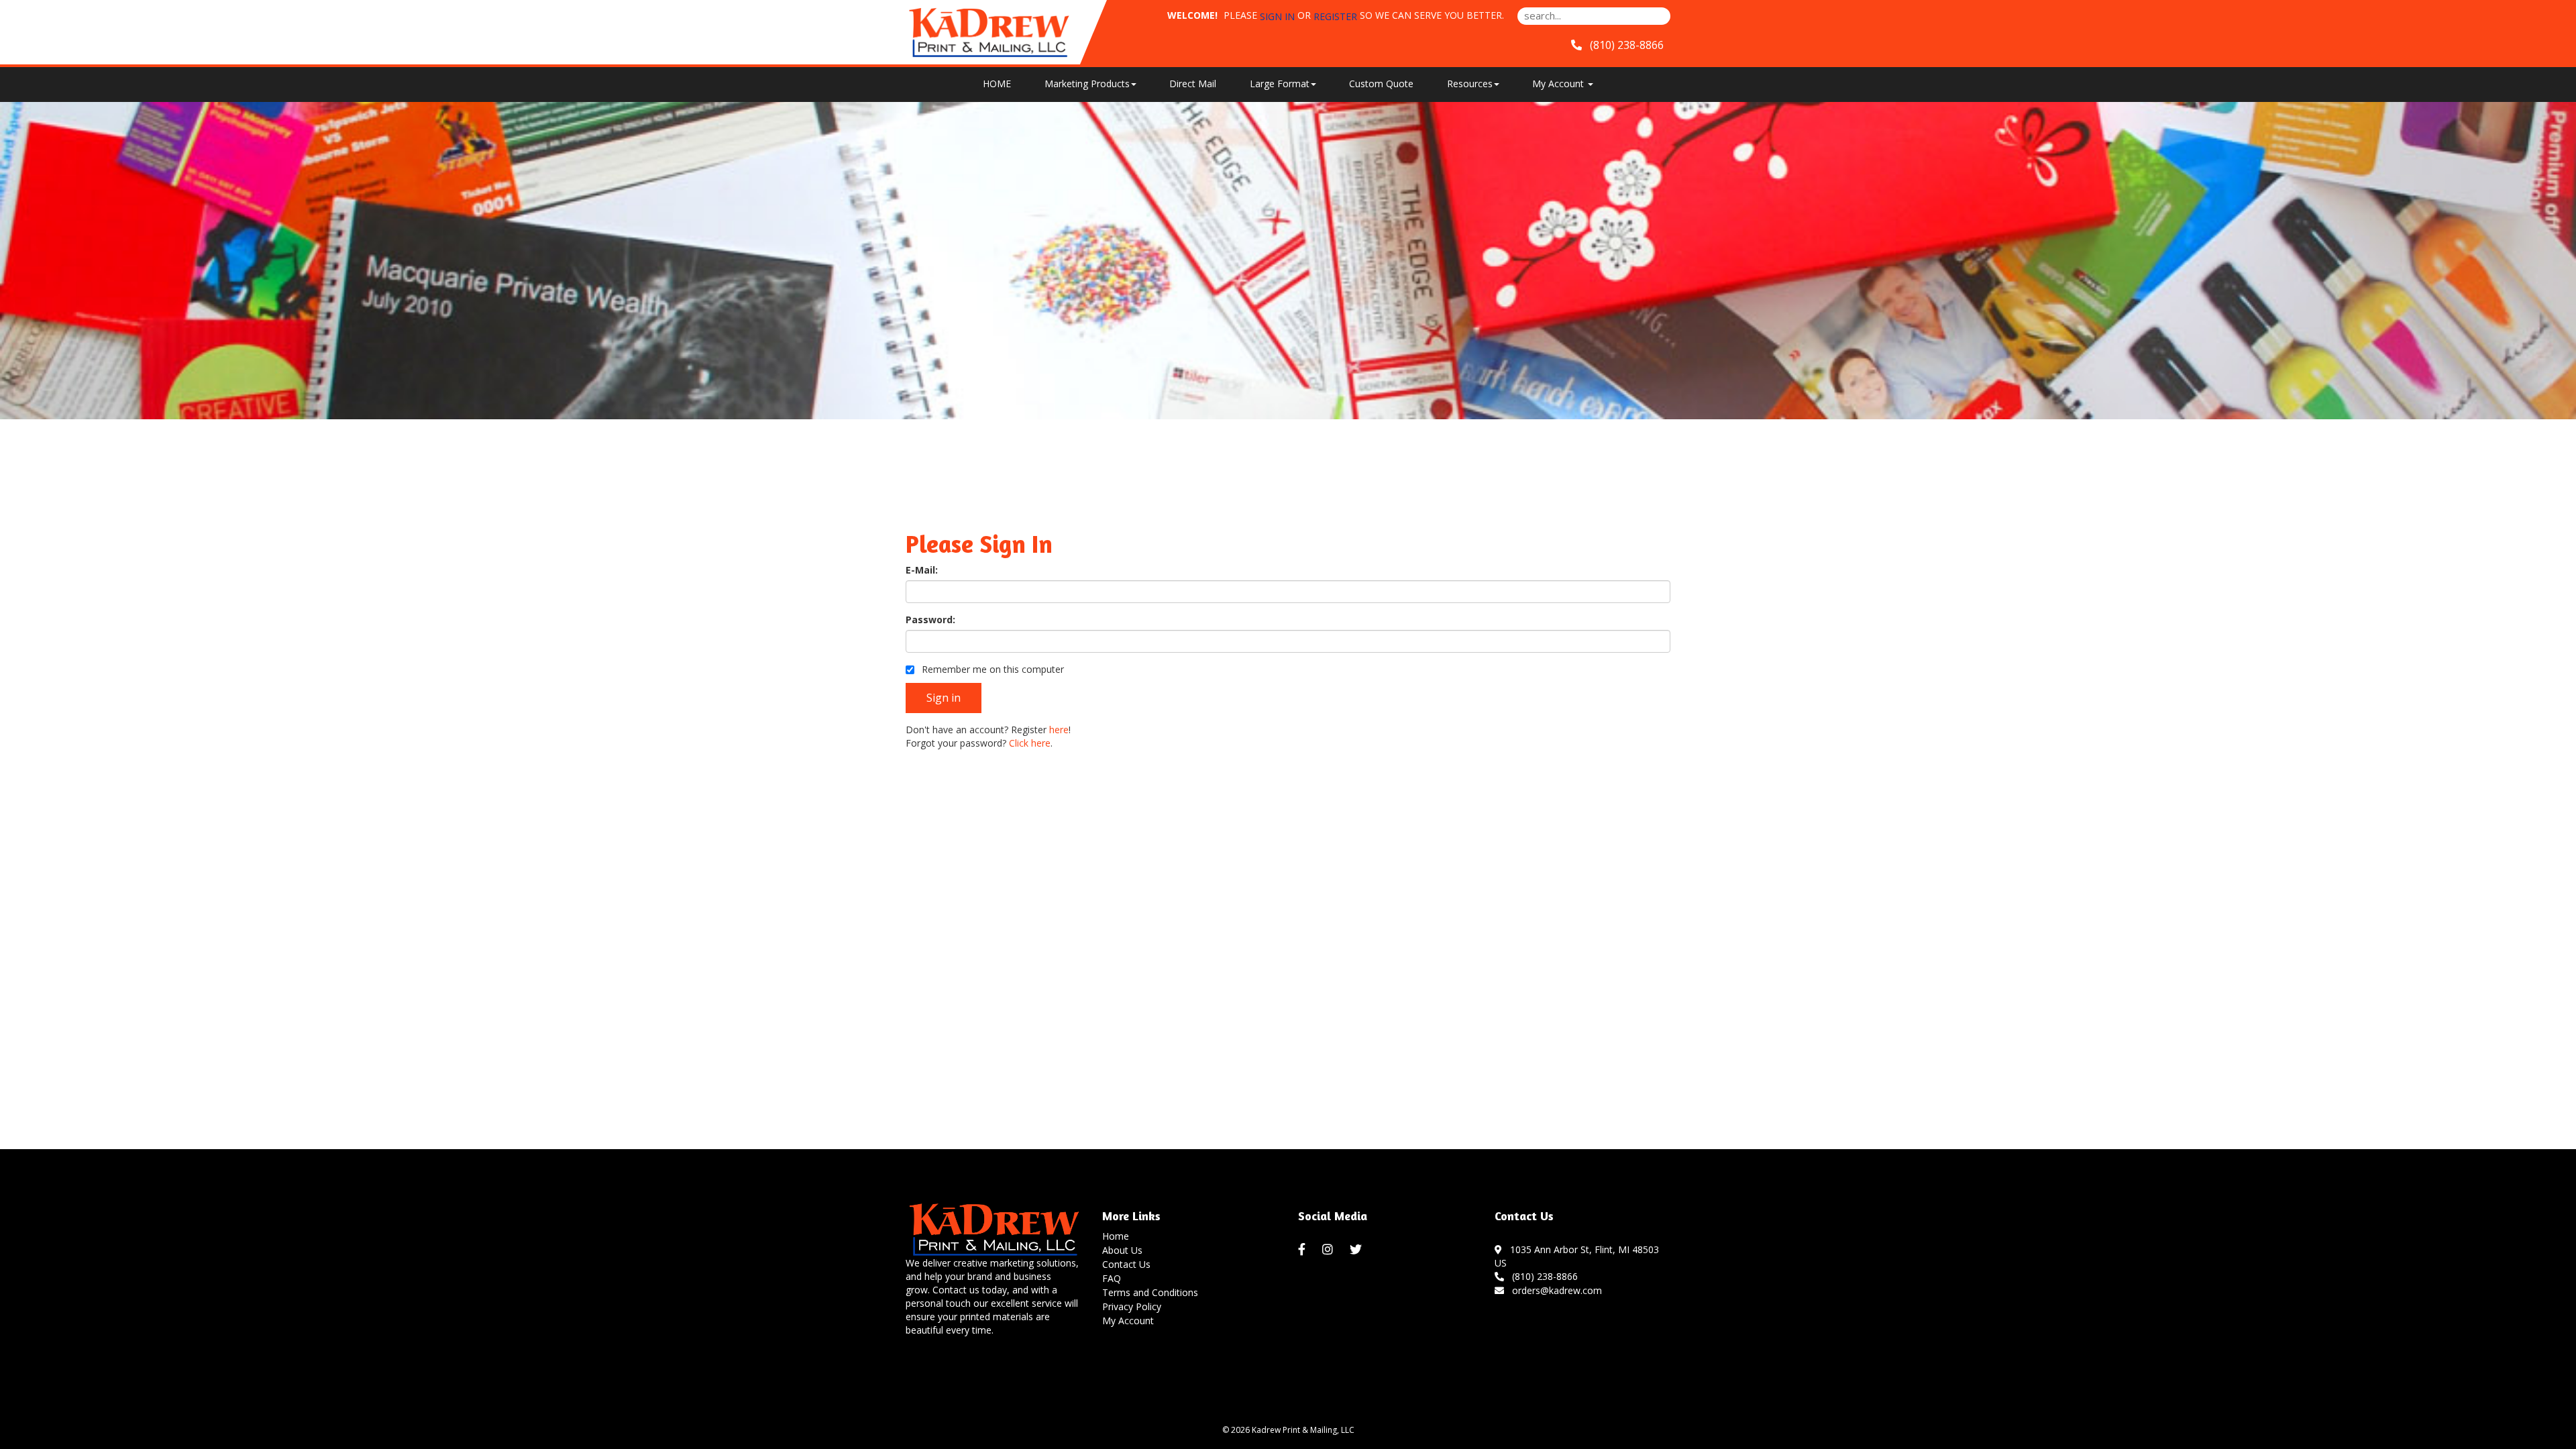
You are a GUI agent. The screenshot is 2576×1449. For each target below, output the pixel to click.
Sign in (1277, 16)
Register (1335, 16)
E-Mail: (922, 570)
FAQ (1112, 1278)
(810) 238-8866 (1542, 1276)
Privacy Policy (1132, 1306)
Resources (1470, 84)
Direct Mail (1193, 84)
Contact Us (1126, 1264)
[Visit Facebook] (1303, 1250)
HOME (997, 84)
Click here (1030, 743)
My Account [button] (1559, 84)
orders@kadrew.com (1554, 1290)
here (1059, 730)
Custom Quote (1381, 84)
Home (1116, 1236)
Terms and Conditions (1150, 1292)
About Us (1122, 1250)
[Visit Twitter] (1357, 1250)
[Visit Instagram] (1329, 1250)
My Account (1128, 1321)
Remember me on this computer (991, 669)
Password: (930, 620)
